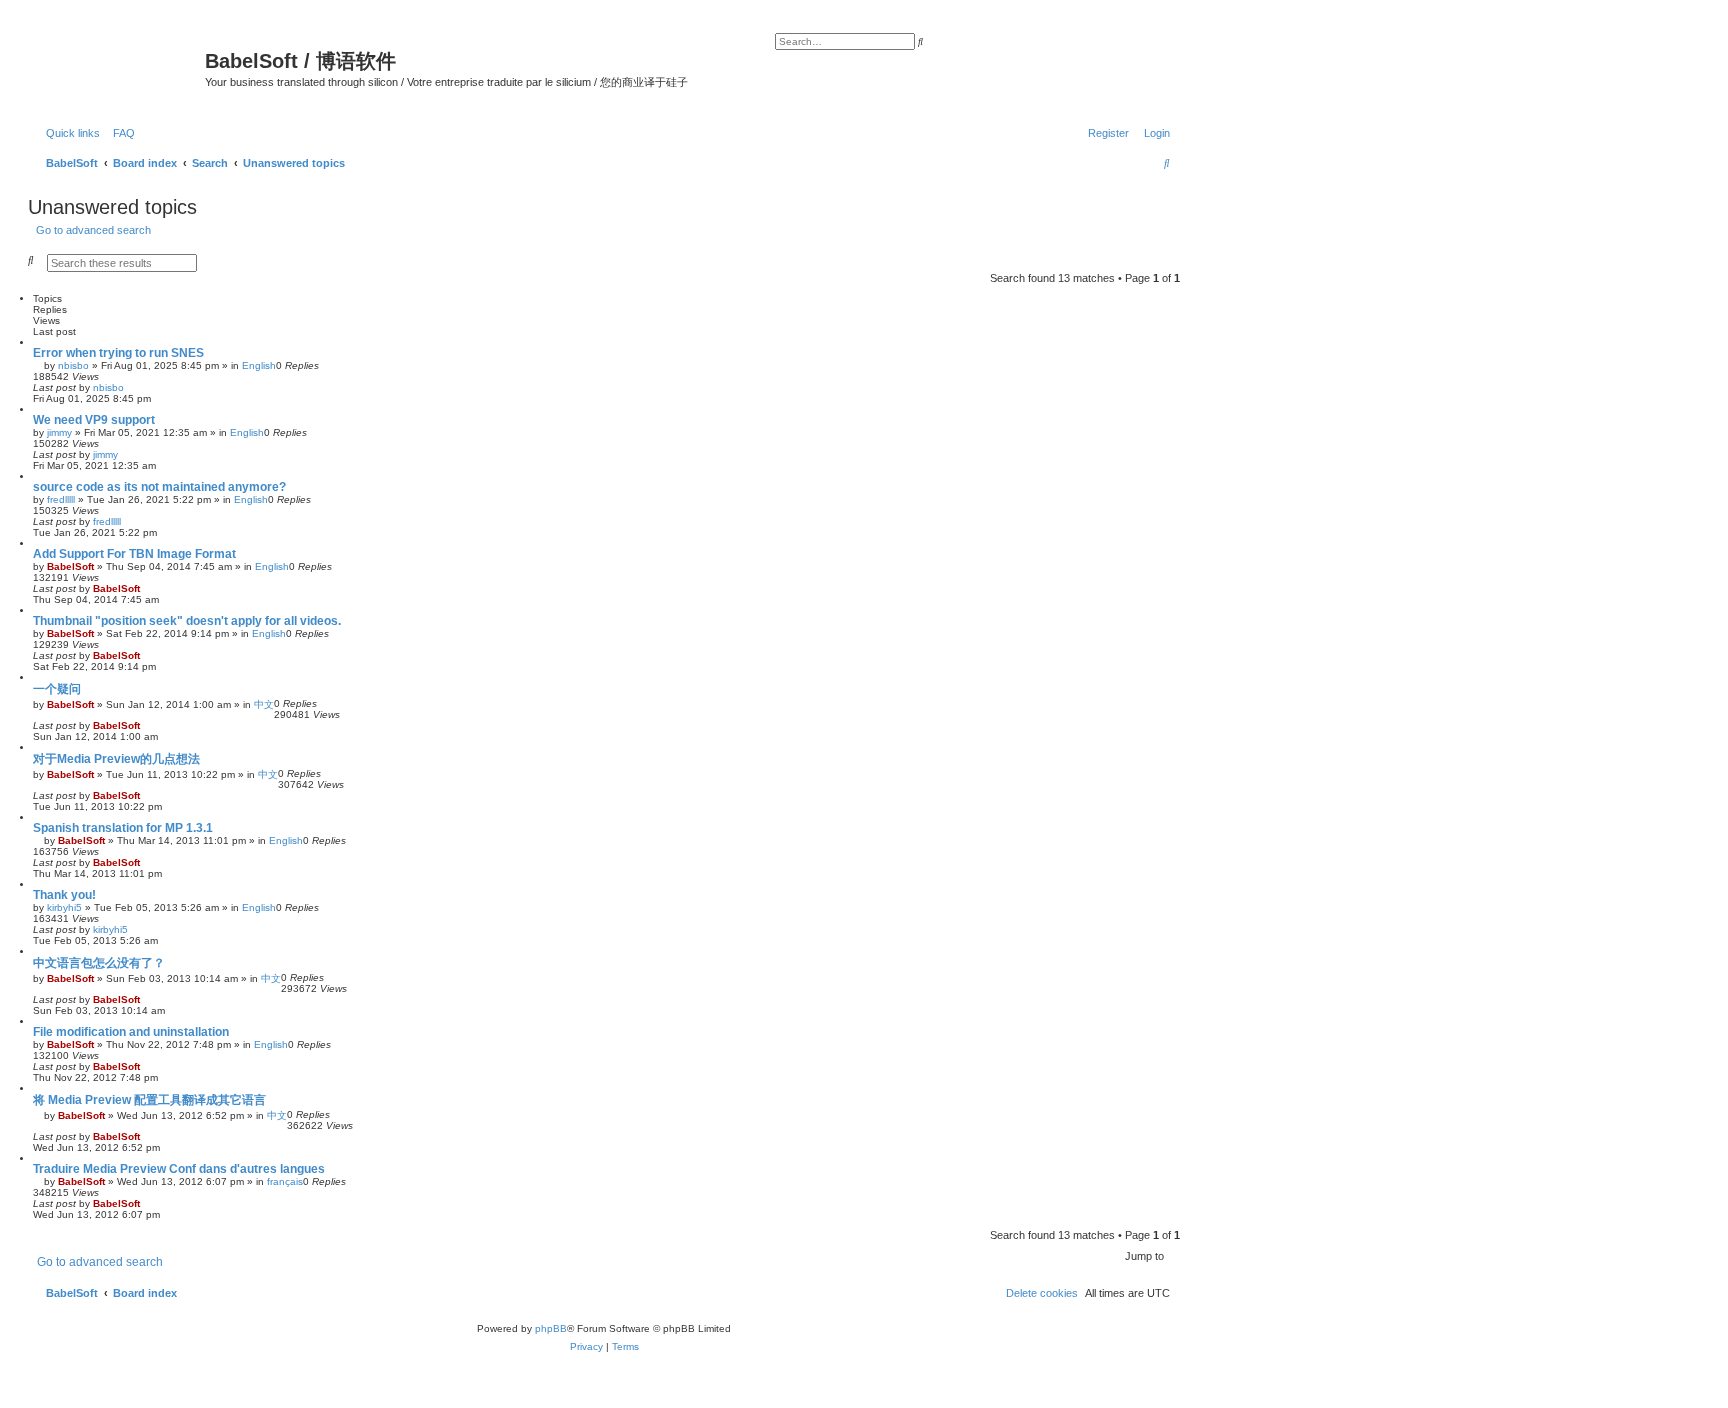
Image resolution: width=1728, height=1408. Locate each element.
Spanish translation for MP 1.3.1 (123, 828)
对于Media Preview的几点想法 (116, 759)
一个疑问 (57, 689)
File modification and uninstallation (131, 1032)
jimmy (59, 432)
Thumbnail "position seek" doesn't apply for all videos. (187, 621)
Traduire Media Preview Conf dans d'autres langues (179, 1169)
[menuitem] (120, 133)
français (285, 1181)
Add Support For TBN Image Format (134, 554)
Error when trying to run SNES (118, 353)
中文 (264, 704)
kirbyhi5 (64, 907)
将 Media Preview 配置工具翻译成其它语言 (149, 1100)
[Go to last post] (131, 387)
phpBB (551, 1328)
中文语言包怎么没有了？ (99, 963)
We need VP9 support (94, 420)
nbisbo (73, 365)
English (259, 365)
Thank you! (64, 895)
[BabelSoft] (119, 65)
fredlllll (61, 499)
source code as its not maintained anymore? (159, 487)
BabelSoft (70, 566)
